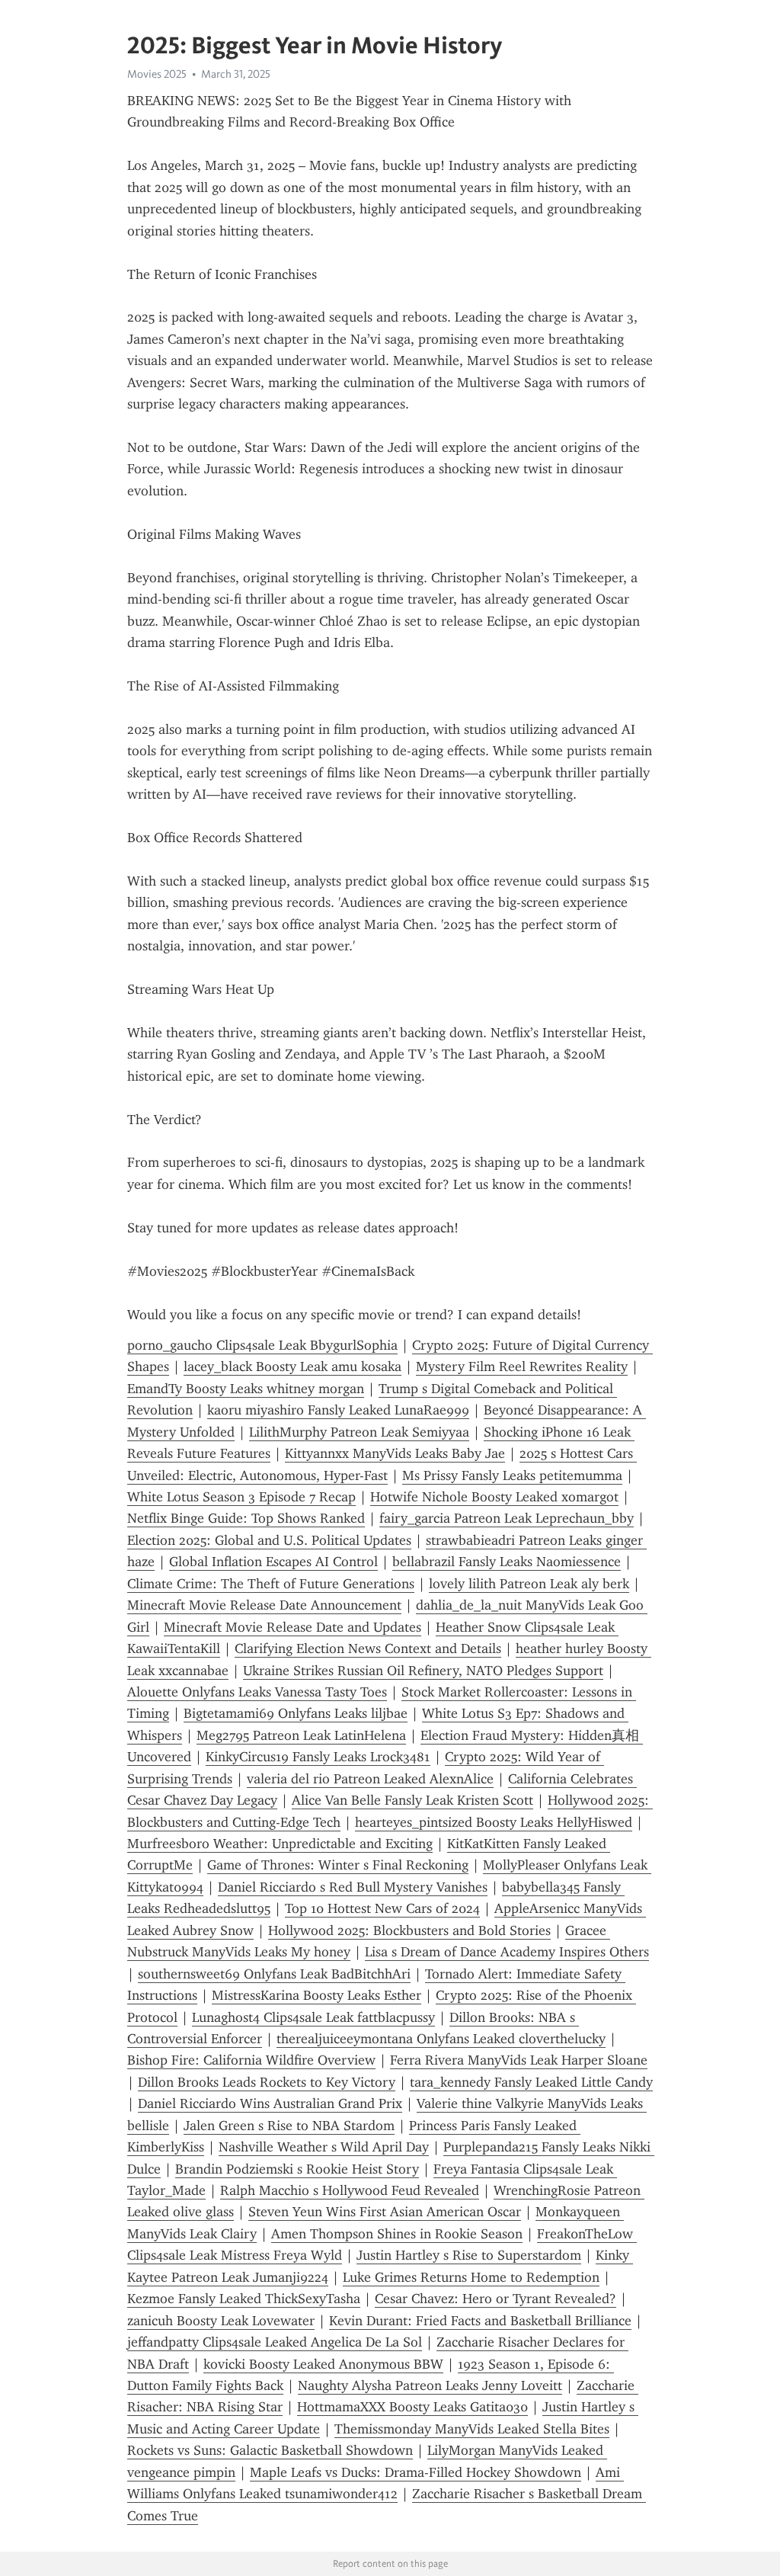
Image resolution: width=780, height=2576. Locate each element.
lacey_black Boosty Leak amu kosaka (292, 1366)
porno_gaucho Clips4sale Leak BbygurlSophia (262, 1345)
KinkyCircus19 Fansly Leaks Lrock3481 (318, 1757)
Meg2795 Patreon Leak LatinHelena (301, 1735)
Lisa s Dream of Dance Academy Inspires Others (507, 1952)
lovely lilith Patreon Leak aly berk (529, 1584)
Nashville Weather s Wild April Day (324, 2147)
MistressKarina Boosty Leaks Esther (316, 1995)
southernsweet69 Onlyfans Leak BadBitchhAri (274, 1974)
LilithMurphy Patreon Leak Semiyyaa (359, 1432)
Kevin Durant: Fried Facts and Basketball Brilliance (480, 2321)
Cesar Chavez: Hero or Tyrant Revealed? (495, 2299)
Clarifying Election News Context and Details (368, 1648)
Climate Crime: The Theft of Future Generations (271, 1584)
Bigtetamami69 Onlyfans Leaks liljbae (296, 1713)
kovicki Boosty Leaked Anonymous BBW (323, 2364)
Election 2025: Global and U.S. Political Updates (269, 1540)
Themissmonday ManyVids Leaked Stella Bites (472, 2429)
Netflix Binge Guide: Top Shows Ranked (246, 1518)
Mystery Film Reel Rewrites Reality (522, 1366)
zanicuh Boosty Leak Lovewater (221, 2321)
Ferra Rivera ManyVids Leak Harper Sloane (519, 2060)
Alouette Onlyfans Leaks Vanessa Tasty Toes (257, 1692)
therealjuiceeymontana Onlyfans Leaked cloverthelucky (441, 2039)
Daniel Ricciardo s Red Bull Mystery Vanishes (353, 1887)
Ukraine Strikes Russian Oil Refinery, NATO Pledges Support (423, 1671)
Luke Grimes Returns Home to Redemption (471, 2277)
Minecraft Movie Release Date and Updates (292, 1627)
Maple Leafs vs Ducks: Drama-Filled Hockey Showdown (416, 2472)
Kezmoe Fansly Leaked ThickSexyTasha (244, 2299)
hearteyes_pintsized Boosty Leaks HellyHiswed (494, 1822)
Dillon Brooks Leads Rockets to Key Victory (267, 2082)
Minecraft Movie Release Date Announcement (264, 1605)
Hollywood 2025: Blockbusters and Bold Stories (409, 1930)
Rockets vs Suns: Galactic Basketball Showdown (270, 2450)
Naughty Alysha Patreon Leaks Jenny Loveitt (430, 2385)
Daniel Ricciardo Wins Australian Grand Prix (270, 2103)
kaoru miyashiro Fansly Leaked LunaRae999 (338, 1410)
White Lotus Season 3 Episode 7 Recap (241, 1497)
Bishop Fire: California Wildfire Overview (251, 2060)
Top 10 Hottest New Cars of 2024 (382, 1908)
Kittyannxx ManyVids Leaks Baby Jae (395, 1453)
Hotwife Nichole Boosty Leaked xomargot (494, 1497)
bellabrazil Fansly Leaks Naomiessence (507, 1562)
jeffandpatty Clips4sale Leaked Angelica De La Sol (275, 2342)
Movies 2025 (157, 74)
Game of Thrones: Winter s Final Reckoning (338, 1865)
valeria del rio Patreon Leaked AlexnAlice (370, 1779)
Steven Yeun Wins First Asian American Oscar (385, 2212)
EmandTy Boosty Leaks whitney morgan (246, 1389)
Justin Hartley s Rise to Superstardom (469, 2255)
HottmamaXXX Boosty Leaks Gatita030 (412, 2407)
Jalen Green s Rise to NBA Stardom (289, 2126)
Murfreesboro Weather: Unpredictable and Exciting (280, 1844)
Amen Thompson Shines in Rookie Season (397, 2234)
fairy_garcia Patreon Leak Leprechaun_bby (507, 1518)
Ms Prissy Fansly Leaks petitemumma (512, 1475)
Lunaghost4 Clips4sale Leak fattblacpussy (313, 2017)
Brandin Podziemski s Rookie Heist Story (297, 2169)
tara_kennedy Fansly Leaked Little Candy (531, 2082)
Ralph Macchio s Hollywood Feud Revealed (350, 2190)
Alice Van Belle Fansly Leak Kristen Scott (412, 1800)
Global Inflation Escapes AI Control (273, 1562)
